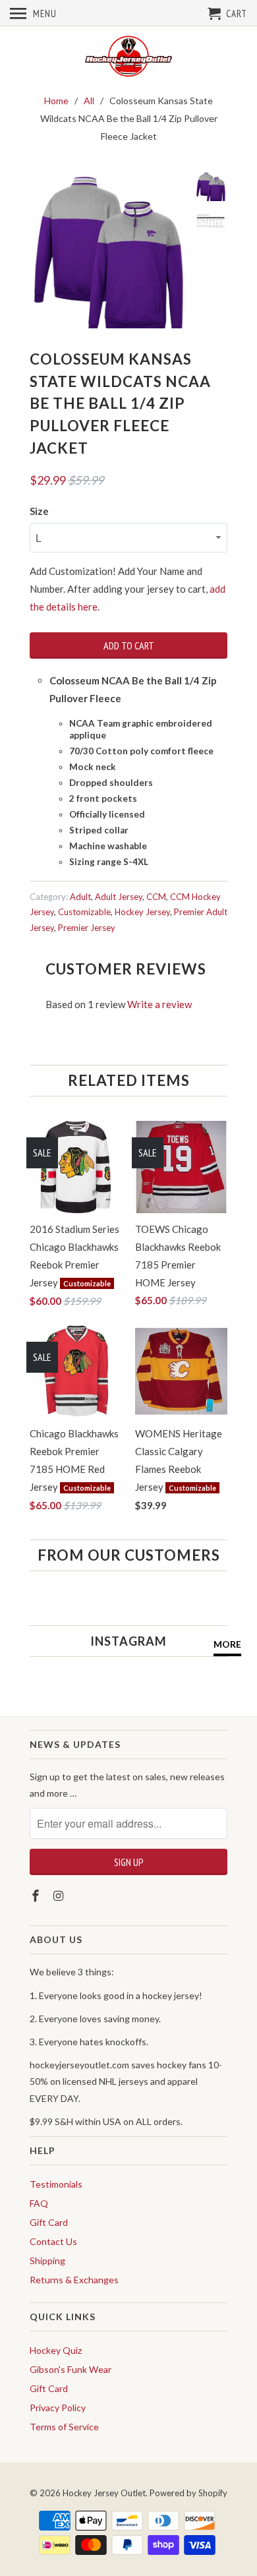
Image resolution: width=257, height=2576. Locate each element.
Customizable (84, 912)
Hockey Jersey (142, 912)
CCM (156, 897)
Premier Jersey (87, 928)
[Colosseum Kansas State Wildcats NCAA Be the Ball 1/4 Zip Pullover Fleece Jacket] (109, 250)
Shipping (47, 2261)
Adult (80, 897)
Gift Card (49, 2222)
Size (39, 511)
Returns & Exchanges (74, 2280)
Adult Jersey (119, 897)
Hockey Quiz (56, 2350)
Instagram (128, 1641)
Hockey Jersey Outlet (104, 2493)
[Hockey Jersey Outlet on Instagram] (60, 1896)
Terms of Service (64, 2427)
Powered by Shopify (188, 2493)
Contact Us (53, 2241)
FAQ (39, 2203)
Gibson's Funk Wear (71, 2369)
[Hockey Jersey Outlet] (128, 57)
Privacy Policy (58, 2408)
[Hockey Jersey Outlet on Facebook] (37, 1896)
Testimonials (56, 2184)
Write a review (159, 1004)
